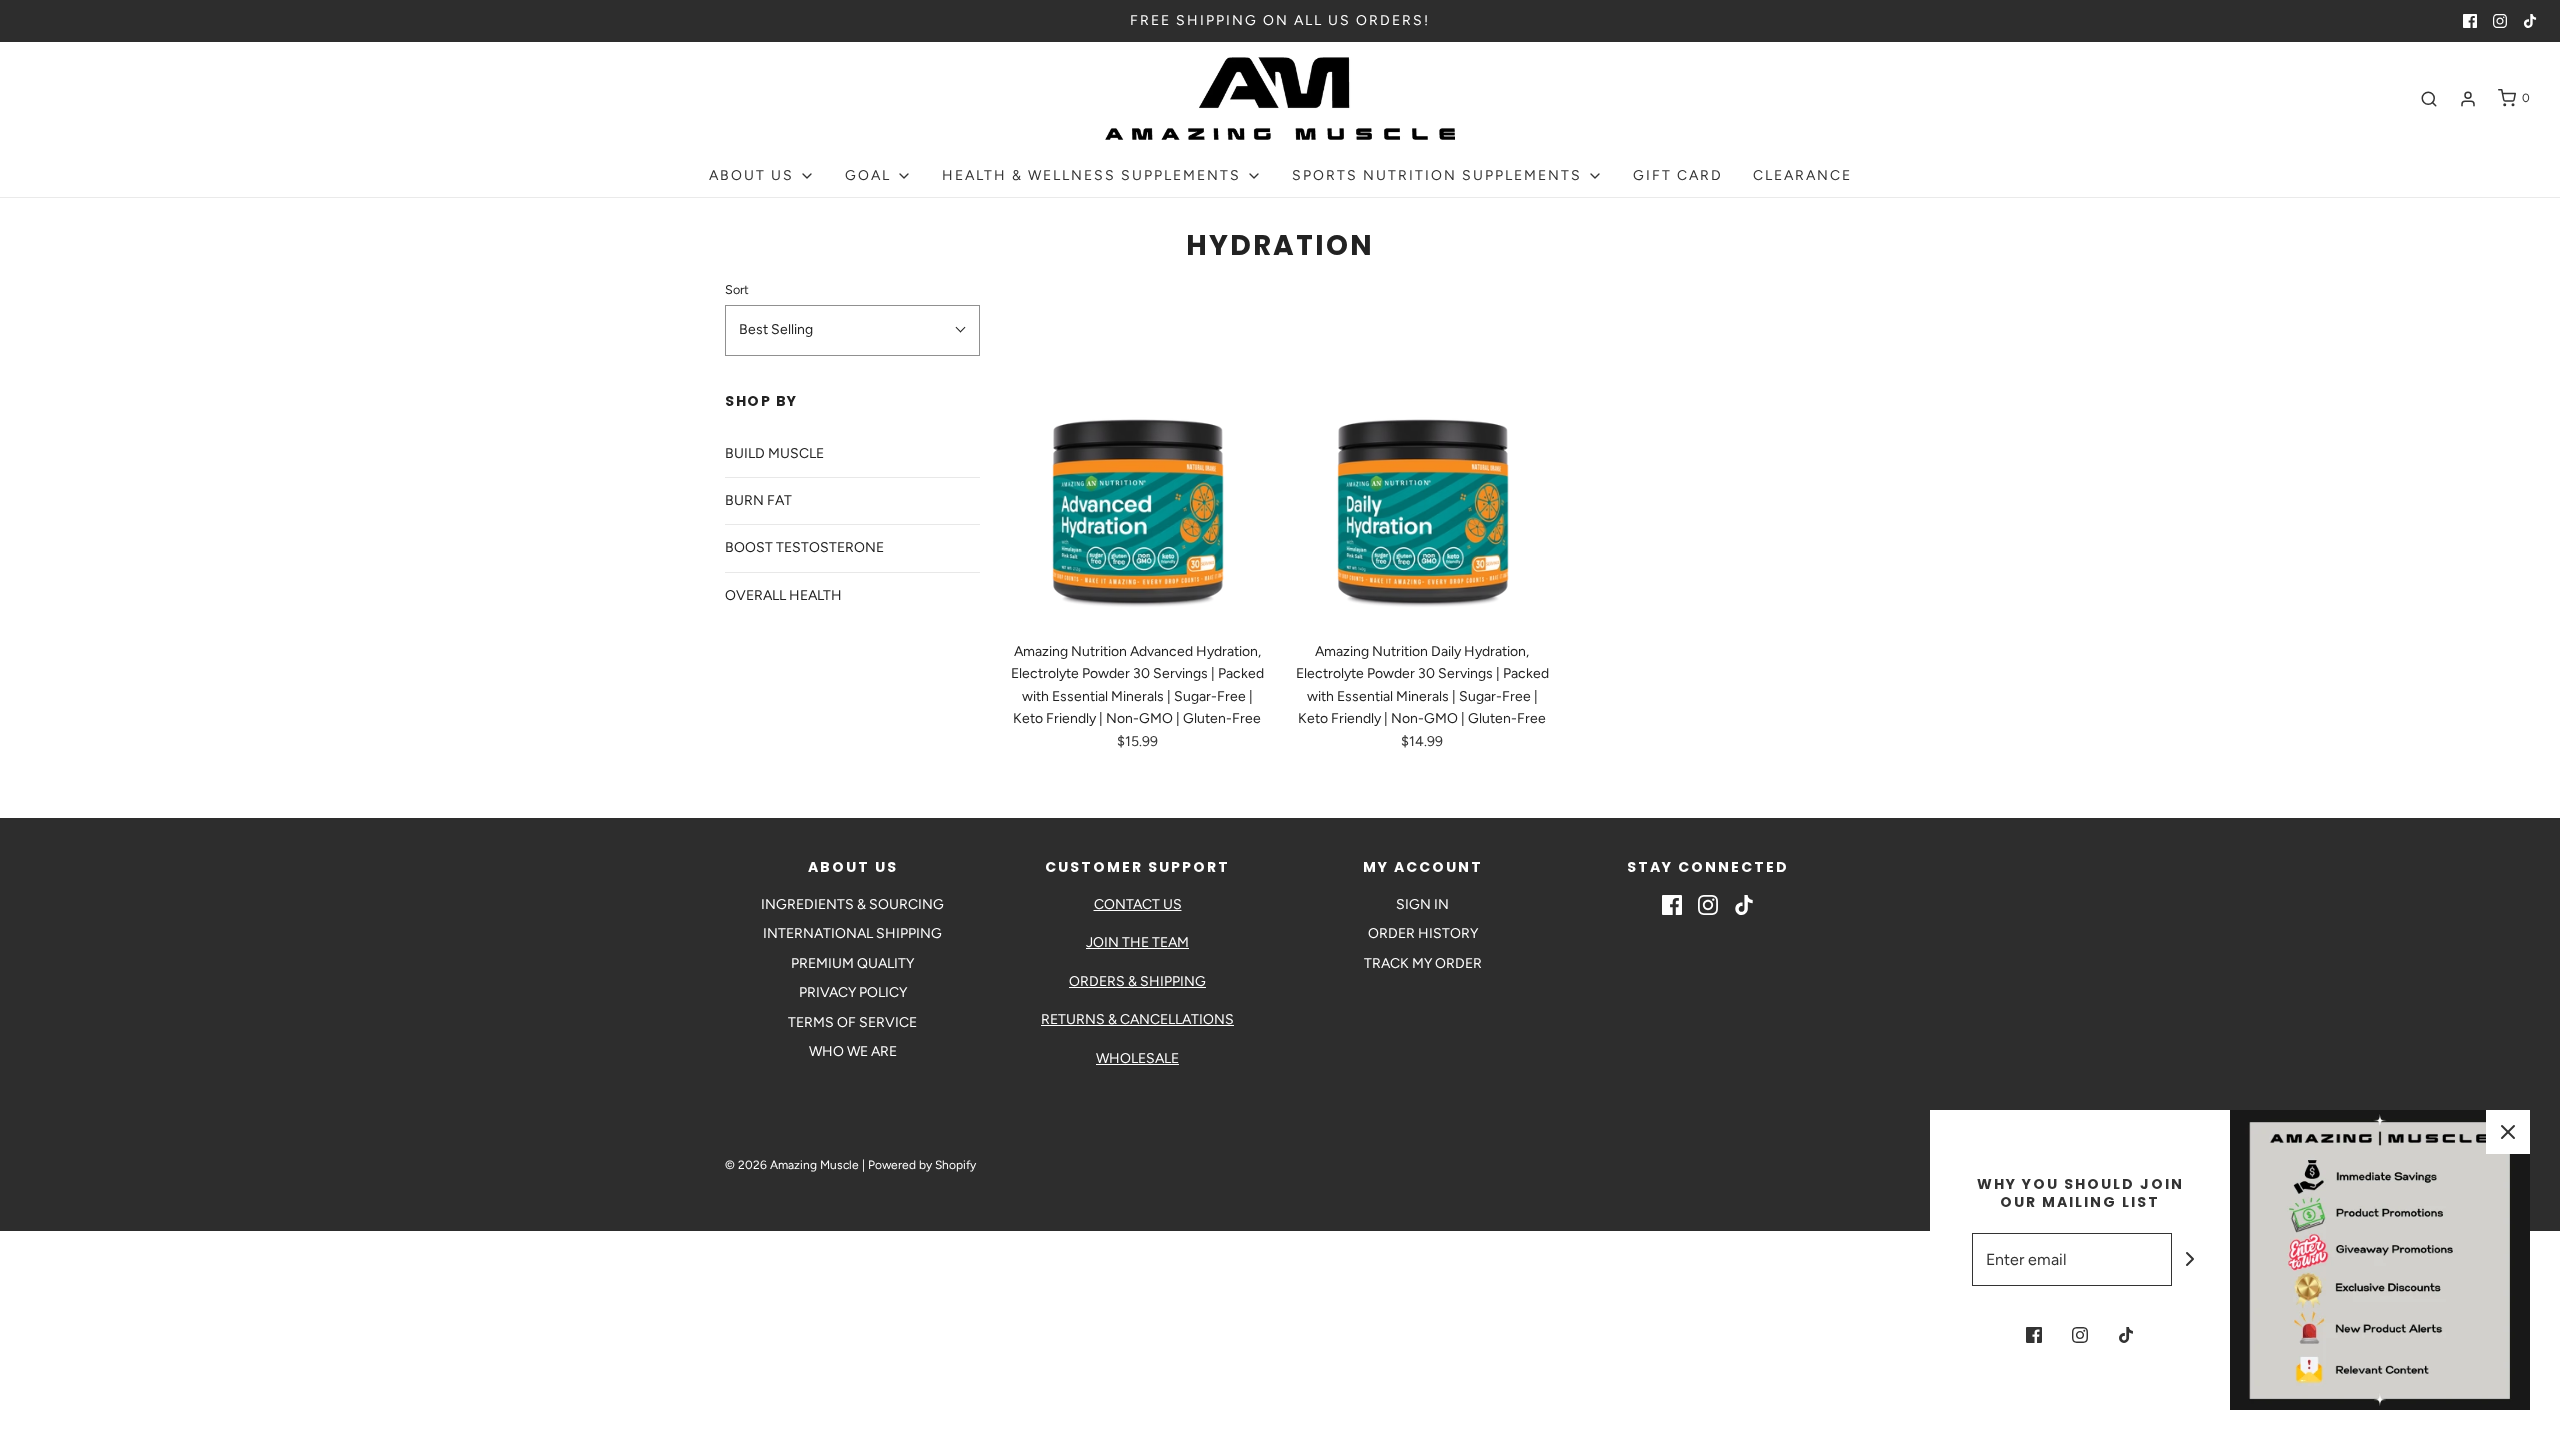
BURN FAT (758, 500)
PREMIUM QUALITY (852, 963)
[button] (852, 330)
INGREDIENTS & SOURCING (852, 904)
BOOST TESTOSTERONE (804, 547)
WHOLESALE (1137, 1058)
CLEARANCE (1802, 175)
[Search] (2429, 99)
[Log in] (2468, 99)
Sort (737, 289)
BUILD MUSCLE (774, 453)
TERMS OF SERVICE (852, 1022)
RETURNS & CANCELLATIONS (1137, 1019)
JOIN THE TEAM (1137, 942)
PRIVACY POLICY (853, 992)
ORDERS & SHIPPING (1137, 981)
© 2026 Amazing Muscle (792, 1165)
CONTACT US (1138, 904)
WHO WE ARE (853, 1051)
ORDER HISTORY (1423, 933)
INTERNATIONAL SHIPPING (852, 933)
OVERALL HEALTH (783, 595)
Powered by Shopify (922, 1165)
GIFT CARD (1678, 175)
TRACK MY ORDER (1423, 963)
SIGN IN (1422, 904)
